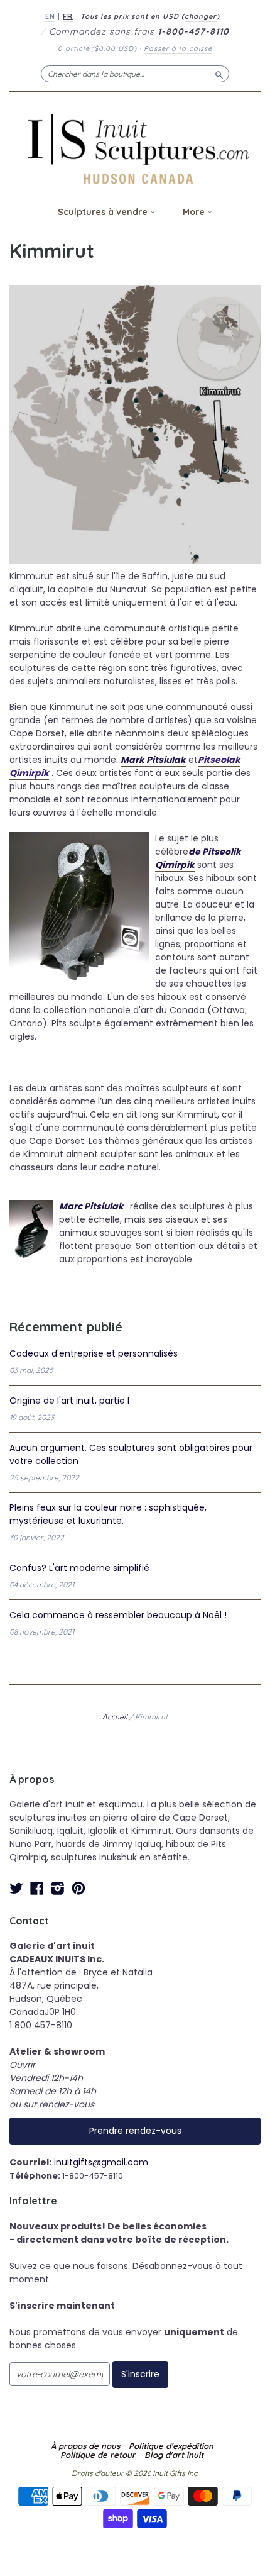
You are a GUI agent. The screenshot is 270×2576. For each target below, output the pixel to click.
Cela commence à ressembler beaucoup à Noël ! (118, 1615)
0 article (97, 48)
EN (50, 16)
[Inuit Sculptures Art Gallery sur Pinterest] (78, 1888)
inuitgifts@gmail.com (101, 2162)
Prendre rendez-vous (135, 2131)
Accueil (115, 1717)
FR (68, 16)
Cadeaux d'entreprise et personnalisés (94, 1353)
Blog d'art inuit (174, 2455)
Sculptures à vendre (104, 212)
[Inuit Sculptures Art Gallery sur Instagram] (58, 1888)
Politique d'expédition (171, 2446)
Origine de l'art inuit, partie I (69, 1401)
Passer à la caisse (178, 48)
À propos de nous (85, 2446)
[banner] (135, 149)
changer (201, 16)
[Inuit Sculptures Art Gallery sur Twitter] (16, 1888)
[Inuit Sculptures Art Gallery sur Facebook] (37, 1888)
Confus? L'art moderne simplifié (79, 1568)
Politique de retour (98, 2455)
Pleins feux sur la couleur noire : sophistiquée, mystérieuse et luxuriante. (108, 1514)
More (195, 212)
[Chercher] (219, 74)
